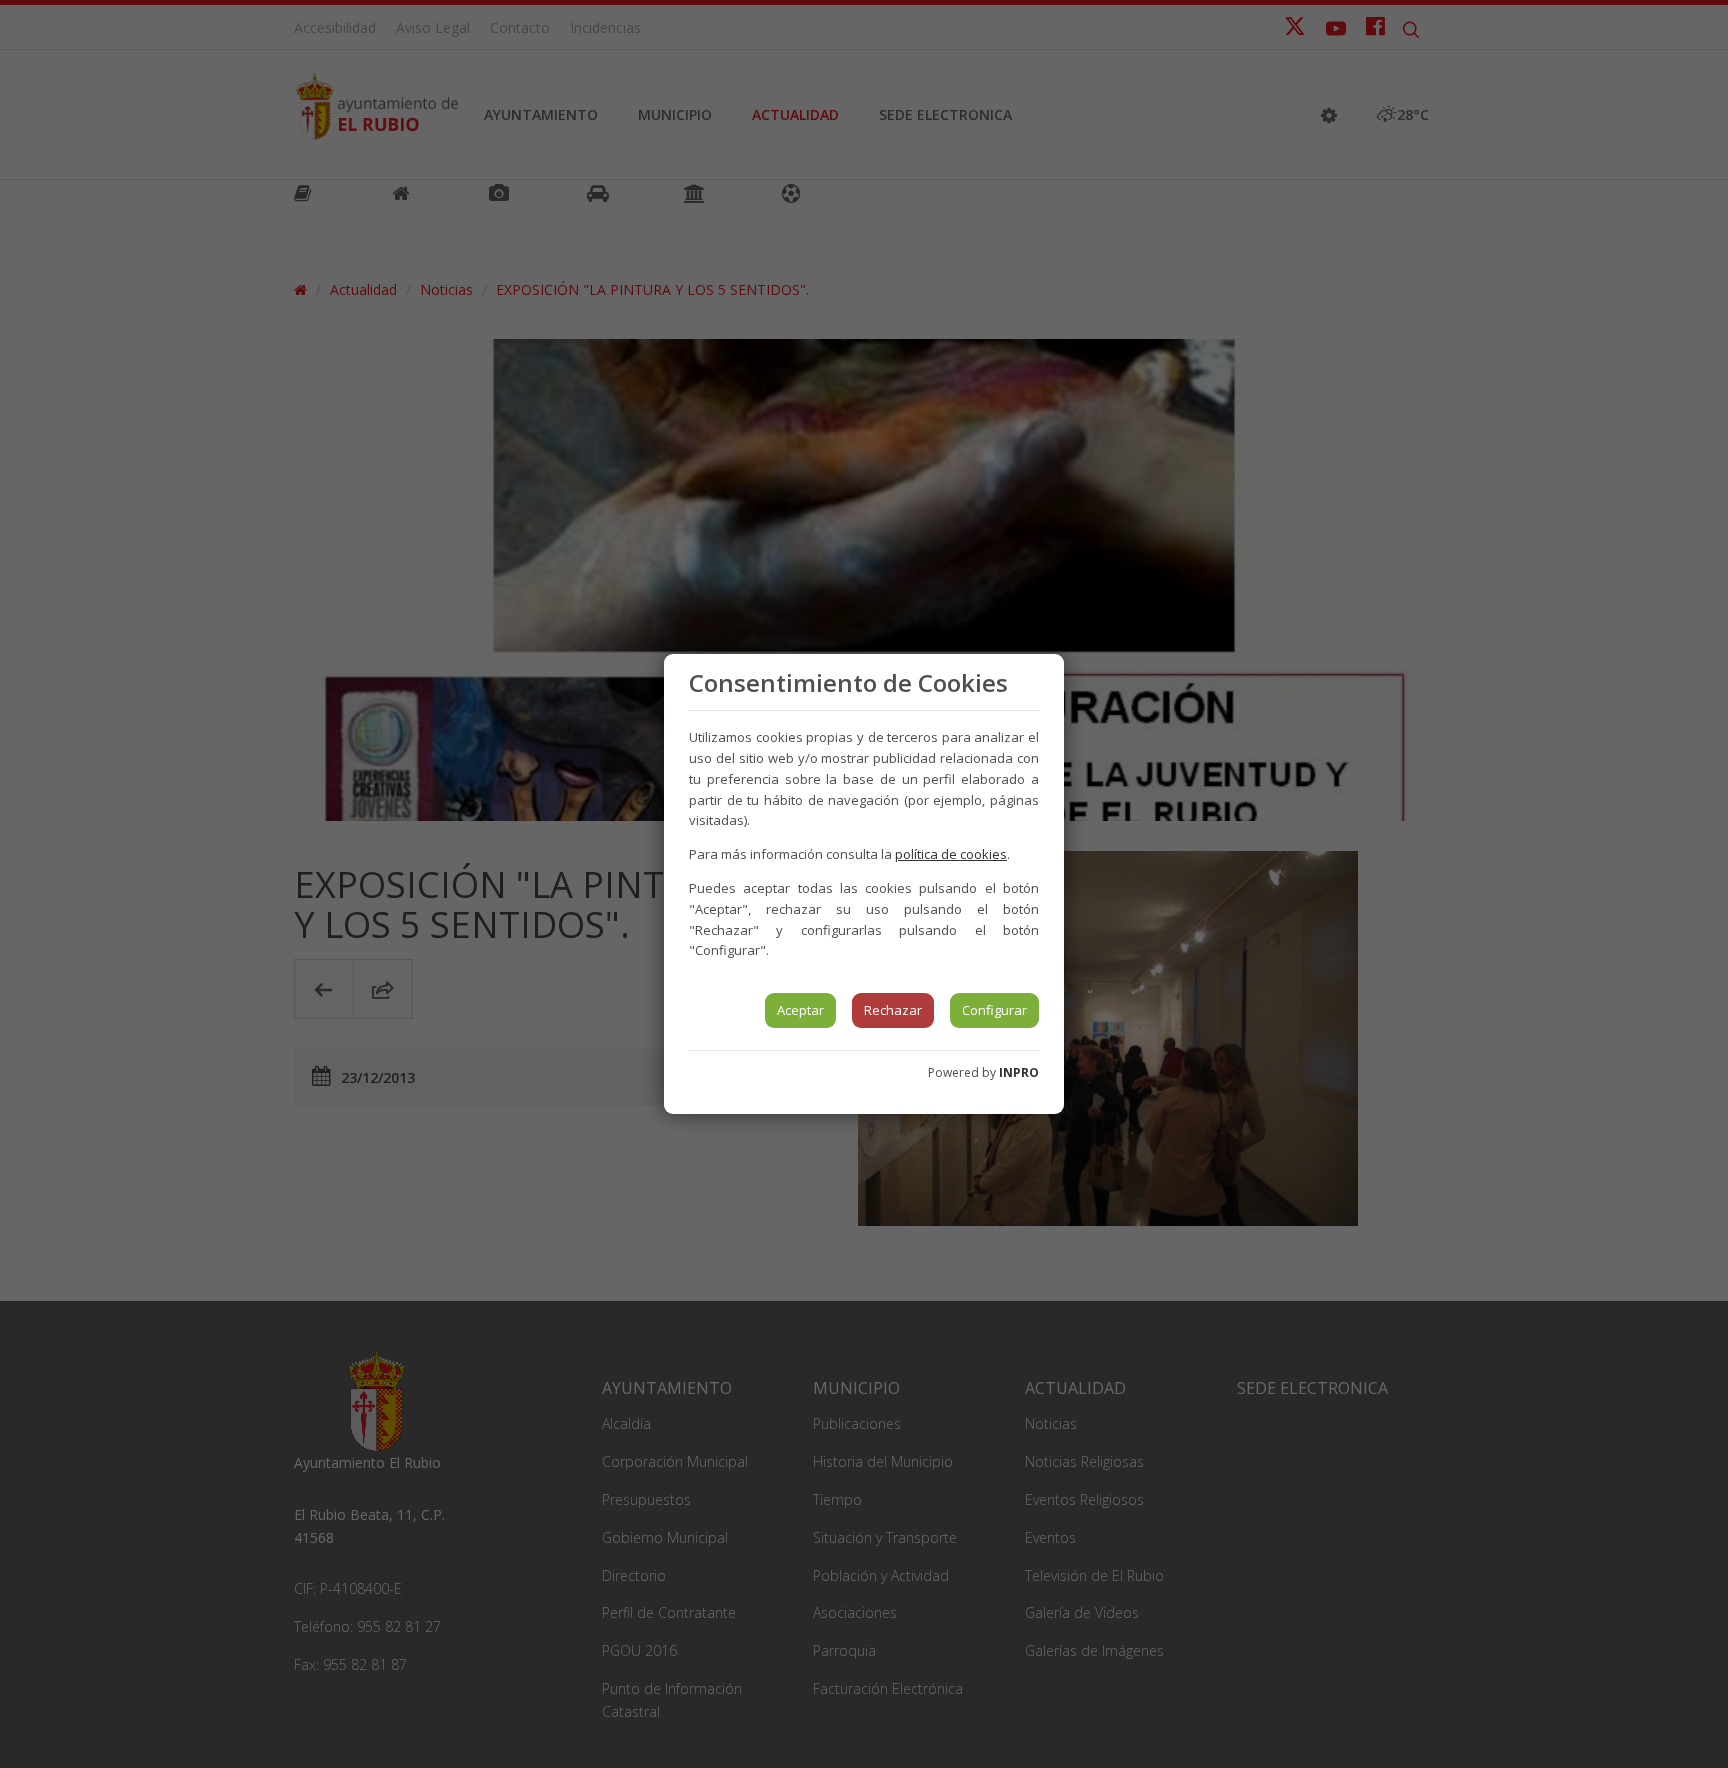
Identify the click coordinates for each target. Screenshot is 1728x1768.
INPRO (1019, 1072)
